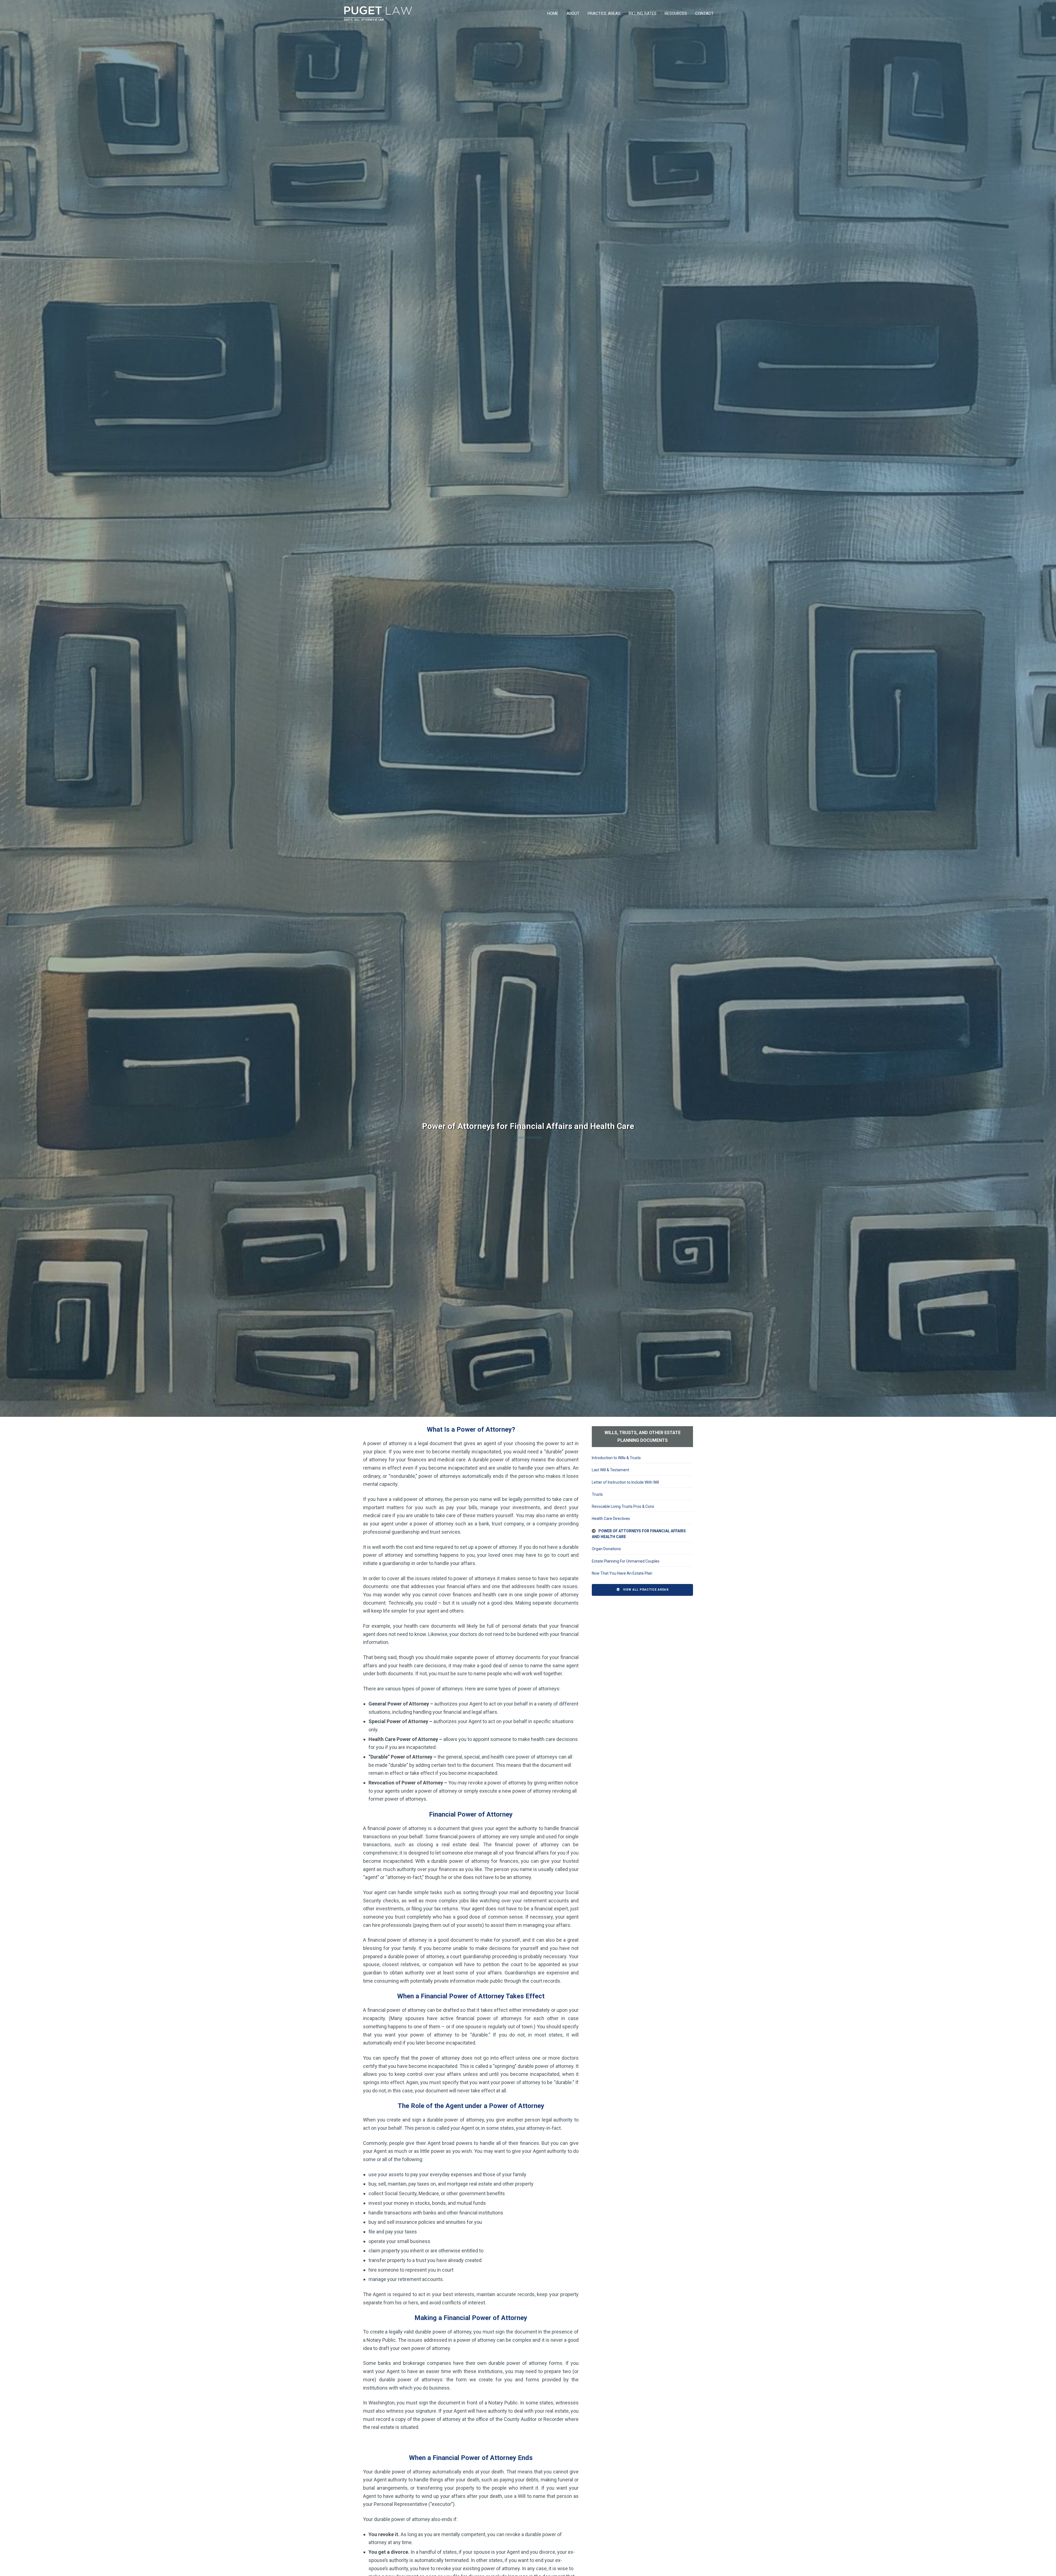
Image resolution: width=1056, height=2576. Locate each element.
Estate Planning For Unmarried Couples (626, 1561)
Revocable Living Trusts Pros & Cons (623, 1506)
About (573, 13)
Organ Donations (606, 1549)
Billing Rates (643, 13)
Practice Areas (604, 13)
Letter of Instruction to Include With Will (625, 1482)
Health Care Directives (611, 1519)
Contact (704, 13)
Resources (676, 13)
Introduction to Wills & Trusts (616, 1458)
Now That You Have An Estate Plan (622, 1573)
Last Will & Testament (610, 1470)
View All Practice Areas (645, 1590)
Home (553, 13)
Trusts (597, 1494)
